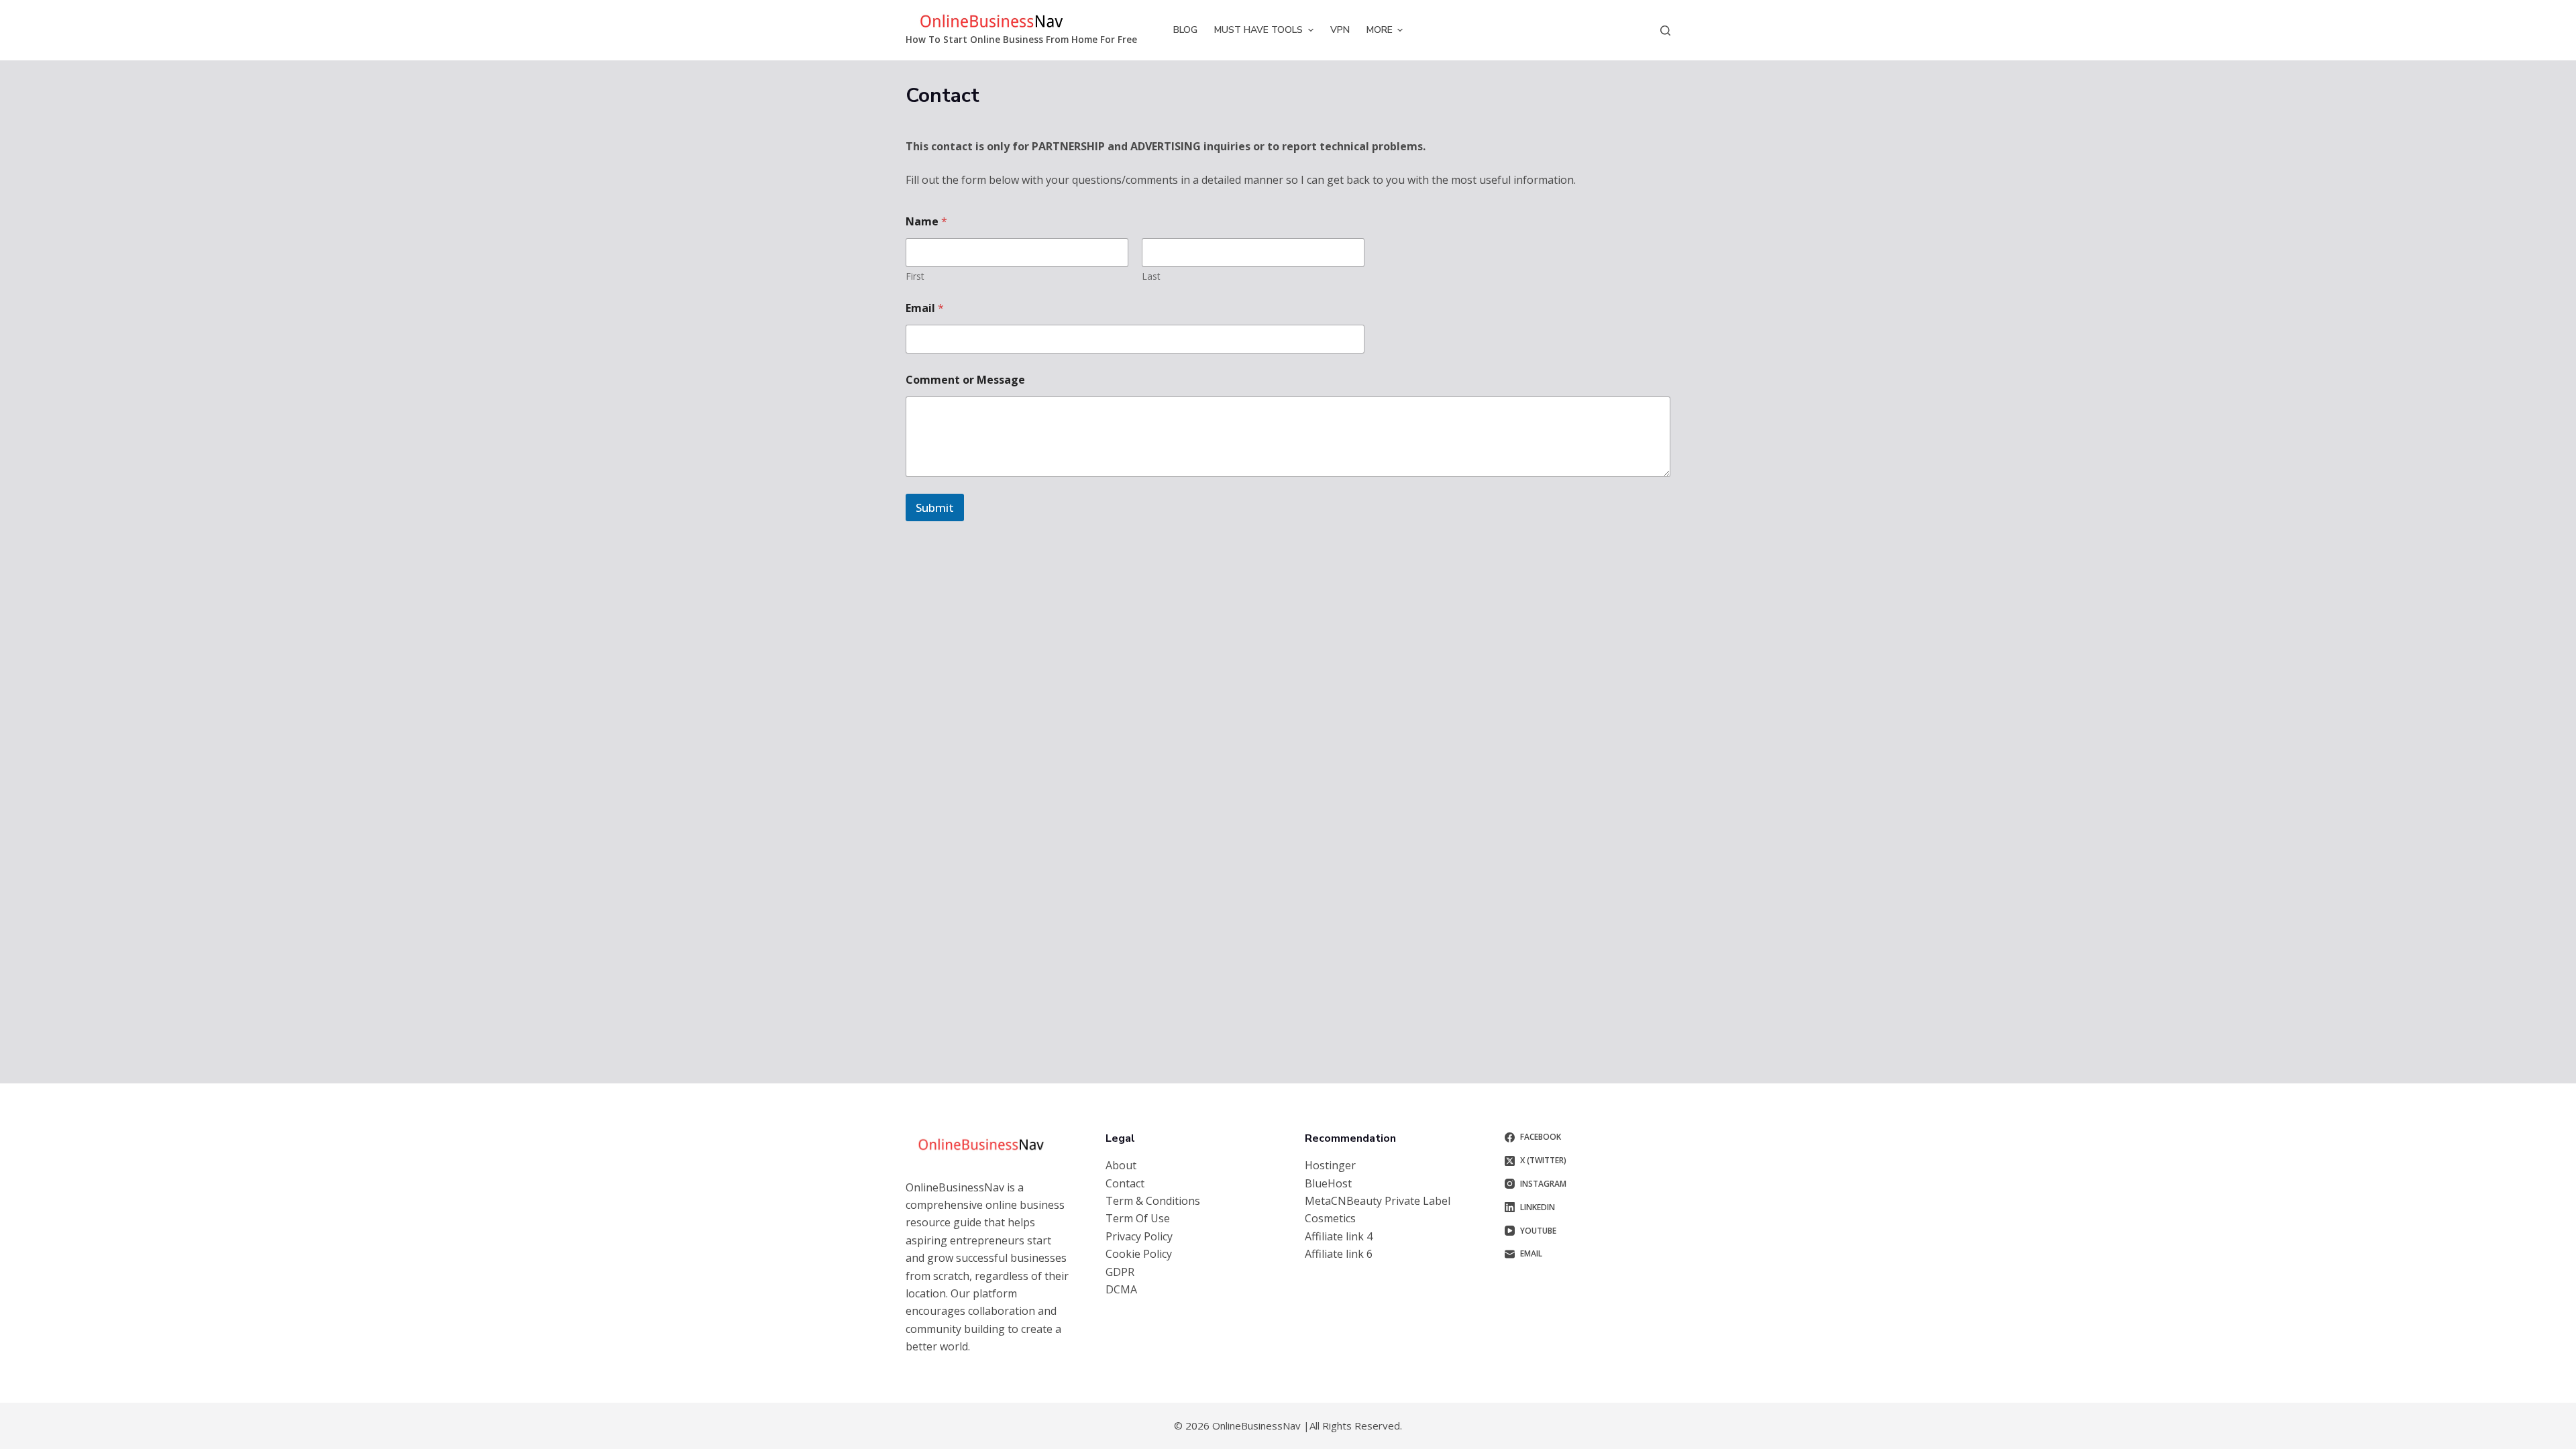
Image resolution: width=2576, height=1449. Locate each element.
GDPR (1120, 1272)
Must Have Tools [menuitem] (1258, 30)
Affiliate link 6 (1339, 1254)
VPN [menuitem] (1340, 30)
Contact (1125, 1183)
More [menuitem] (1380, 30)
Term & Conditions (1153, 1201)
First (915, 276)
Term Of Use (1138, 1218)
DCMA (1121, 1289)
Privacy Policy (1139, 1236)
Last (1151, 276)
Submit (935, 507)
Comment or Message (965, 380)
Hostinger (1330, 1165)
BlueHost (1328, 1183)
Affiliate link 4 (1339, 1236)
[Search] (1665, 31)
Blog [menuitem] (1185, 30)
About (1121, 1165)
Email (925, 308)
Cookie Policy (1139, 1254)
